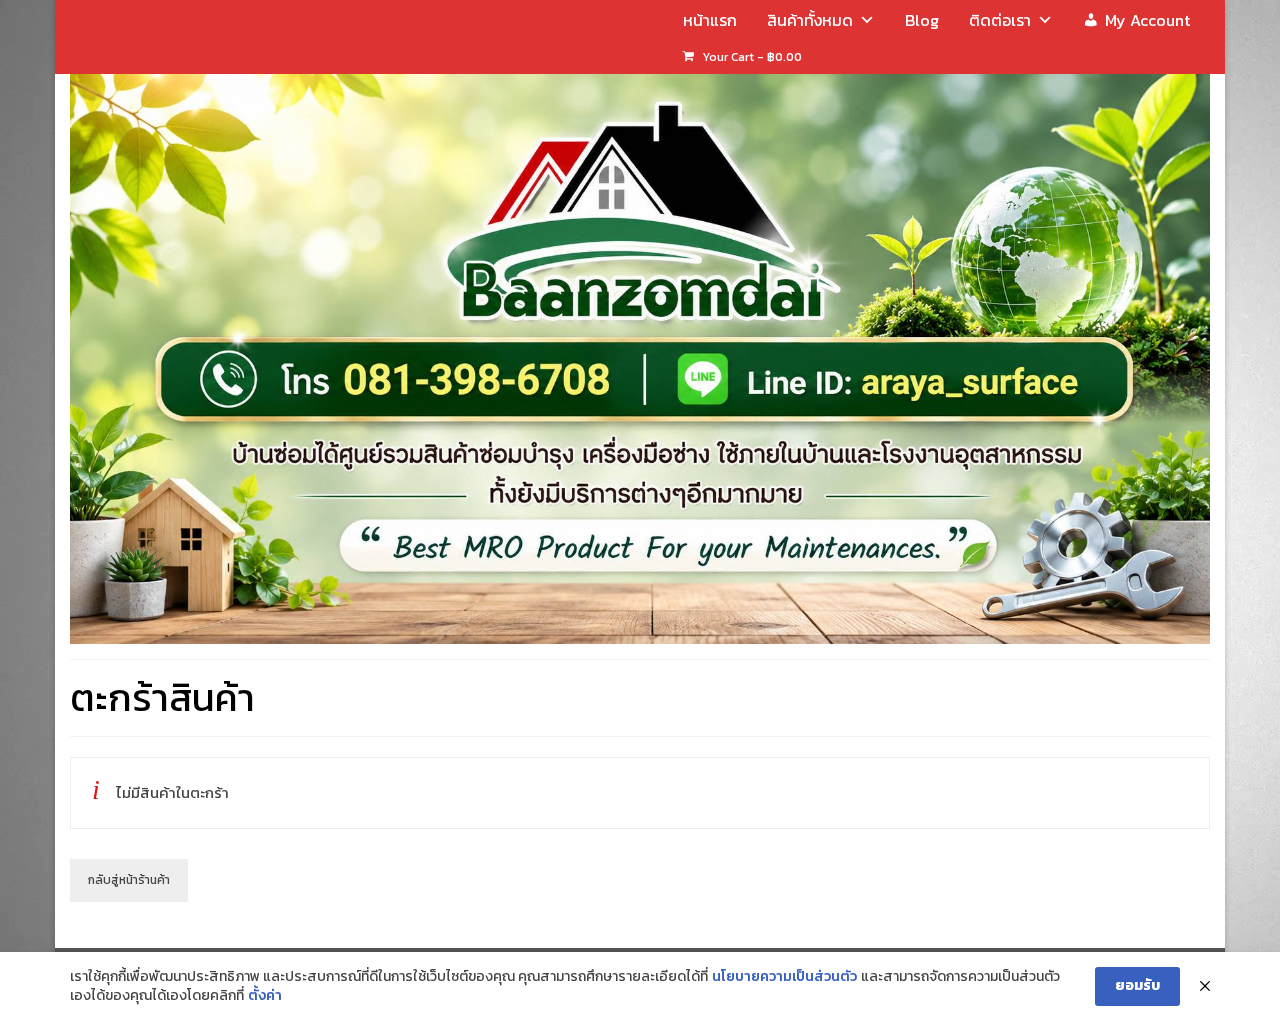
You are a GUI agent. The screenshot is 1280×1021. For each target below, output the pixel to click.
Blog (922, 20)
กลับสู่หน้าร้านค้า (129, 880)
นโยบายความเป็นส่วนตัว (784, 977)
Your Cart (750, 57)
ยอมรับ (1137, 985)
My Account (1147, 20)
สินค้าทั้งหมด (810, 20)
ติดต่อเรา (1000, 20)
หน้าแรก (710, 20)
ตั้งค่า (265, 996)
